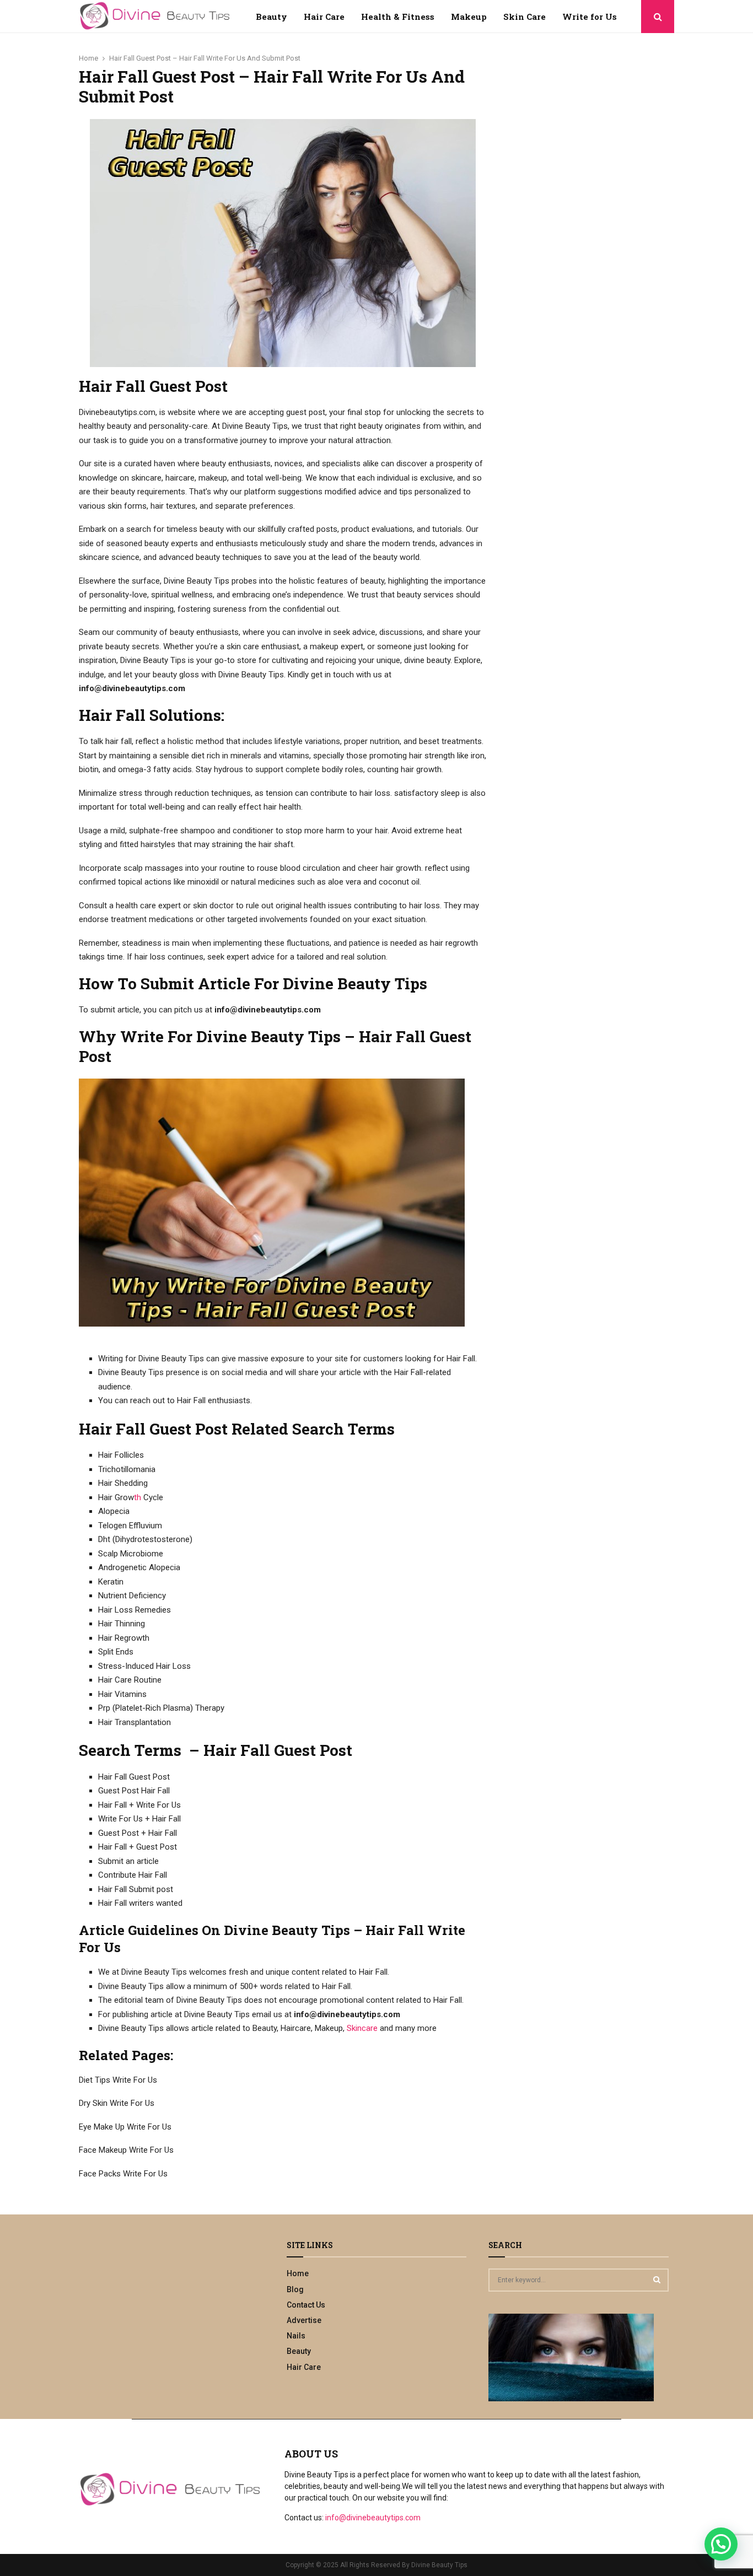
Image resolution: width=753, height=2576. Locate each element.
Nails (296, 2336)
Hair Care (324, 17)
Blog (295, 2289)
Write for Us (590, 17)
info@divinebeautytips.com (373, 2518)
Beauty (271, 17)
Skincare (362, 2028)
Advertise (304, 2320)
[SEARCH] (657, 2279)
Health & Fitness (398, 17)
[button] (721, 2544)
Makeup (469, 17)
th (138, 1497)
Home (298, 2273)
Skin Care (525, 17)
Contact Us (306, 2305)
